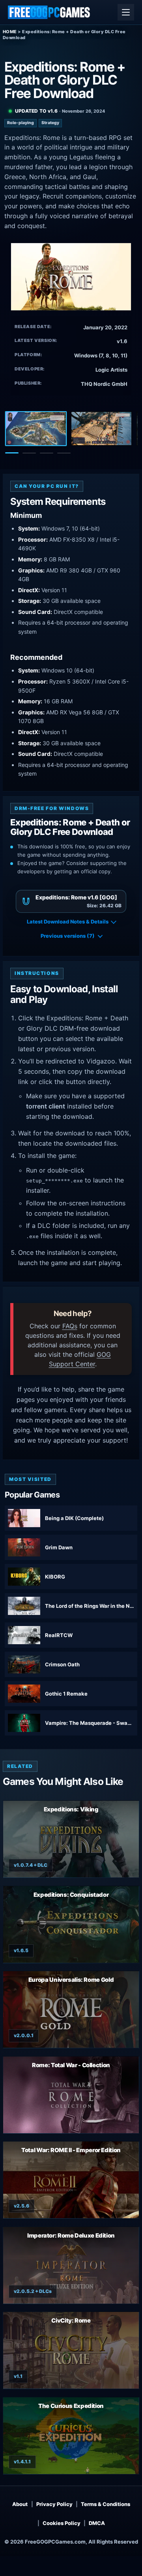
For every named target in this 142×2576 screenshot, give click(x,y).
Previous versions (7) (68, 936)
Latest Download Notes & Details (68, 922)
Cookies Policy (62, 2523)
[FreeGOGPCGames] (49, 12)
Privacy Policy (54, 2504)
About (20, 2504)
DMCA (97, 2523)
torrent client (46, 1106)
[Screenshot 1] (36, 429)
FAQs (70, 1326)
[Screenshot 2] (101, 429)
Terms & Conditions (106, 2504)
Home (10, 32)
